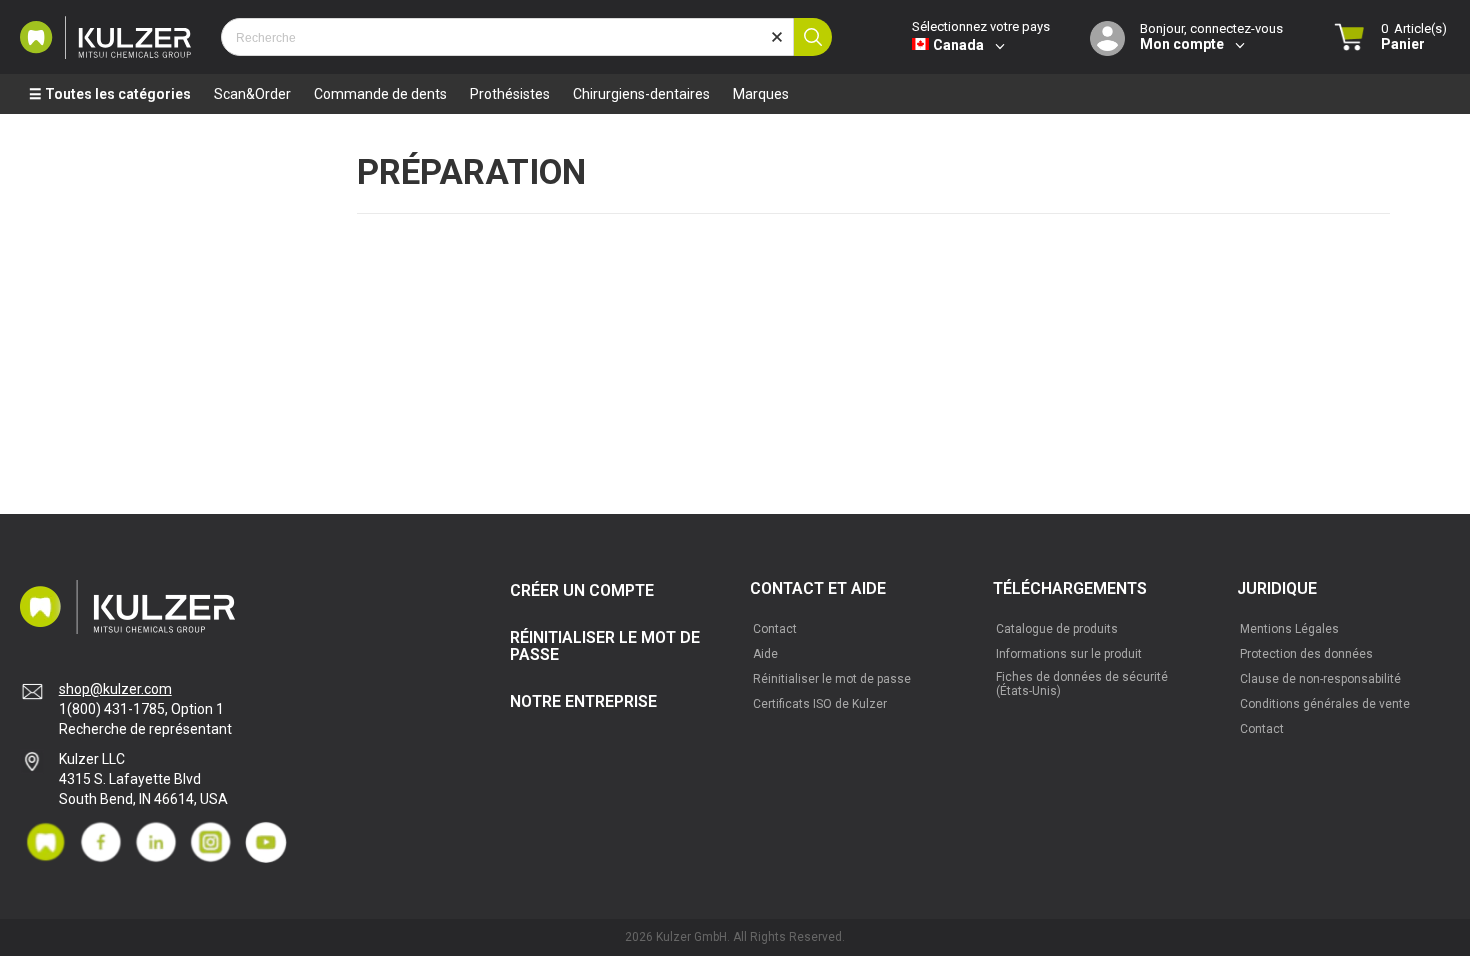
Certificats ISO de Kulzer (820, 704)
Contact (775, 629)
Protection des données (1306, 654)
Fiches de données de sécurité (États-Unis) (1082, 684)
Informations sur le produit (1069, 654)
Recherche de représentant (145, 729)
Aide (765, 654)
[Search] (813, 37)
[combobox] (507, 37)
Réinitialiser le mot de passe (832, 679)
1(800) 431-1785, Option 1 (141, 709)
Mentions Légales (1289, 629)
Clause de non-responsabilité (1320, 679)
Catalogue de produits (1057, 629)
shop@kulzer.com (115, 689)
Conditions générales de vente (1325, 704)
